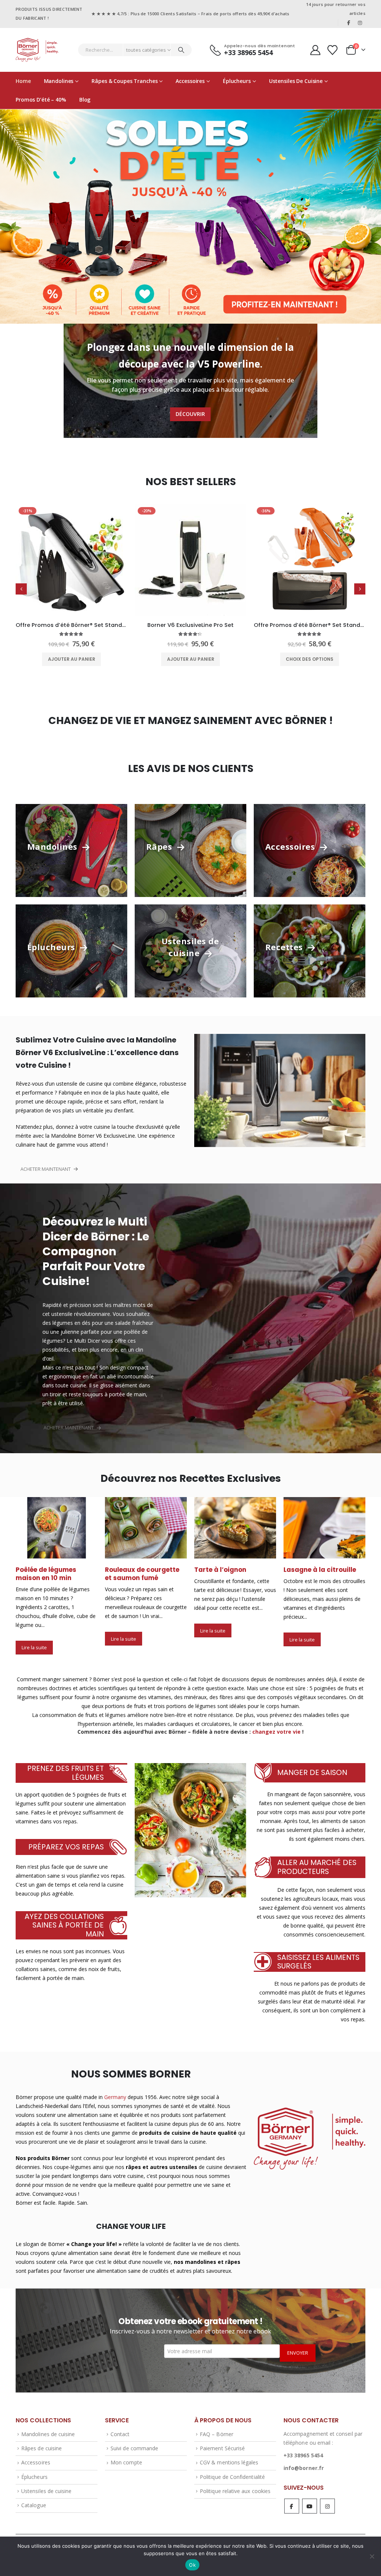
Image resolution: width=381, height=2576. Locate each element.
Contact (120, 2426)
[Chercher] (181, 50)
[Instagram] (360, 23)
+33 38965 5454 (303, 2447)
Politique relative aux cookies (235, 2483)
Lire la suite (34, 1639)
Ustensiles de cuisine (296, 81)
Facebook (292, 2498)
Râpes (160, 846)
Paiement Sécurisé (222, 2440)
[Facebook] (349, 23)
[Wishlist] (333, 50)
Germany (115, 2089)
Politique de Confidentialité (232, 2469)
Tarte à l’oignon (131, 1570)
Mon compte (126, 2455)
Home (23, 81)
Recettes (285, 947)
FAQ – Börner (217, 2426)
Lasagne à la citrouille (230, 1570)
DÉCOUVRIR (190, 414)
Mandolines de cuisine (48, 2426)
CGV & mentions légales (229, 2455)
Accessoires (190, 81)
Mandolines (59, 81)
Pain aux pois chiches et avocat (323, 1574)
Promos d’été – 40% (41, 100)
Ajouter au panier (72, 659)
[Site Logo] (37, 50)
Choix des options (190, 659)
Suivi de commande (134, 2440)
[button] (21, 589)
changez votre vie (276, 1723)
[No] (372, 2556)
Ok (192, 2565)
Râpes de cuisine (41, 2440)
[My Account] (315, 50)
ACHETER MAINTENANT (46, 1169)
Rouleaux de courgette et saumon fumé (53, 1574)
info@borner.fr (304, 2460)
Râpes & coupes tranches (124, 81)
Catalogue (34, 2497)
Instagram (327, 2498)
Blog (85, 100)
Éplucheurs (237, 81)
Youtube (310, 2498)
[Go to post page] (57, 1528)
